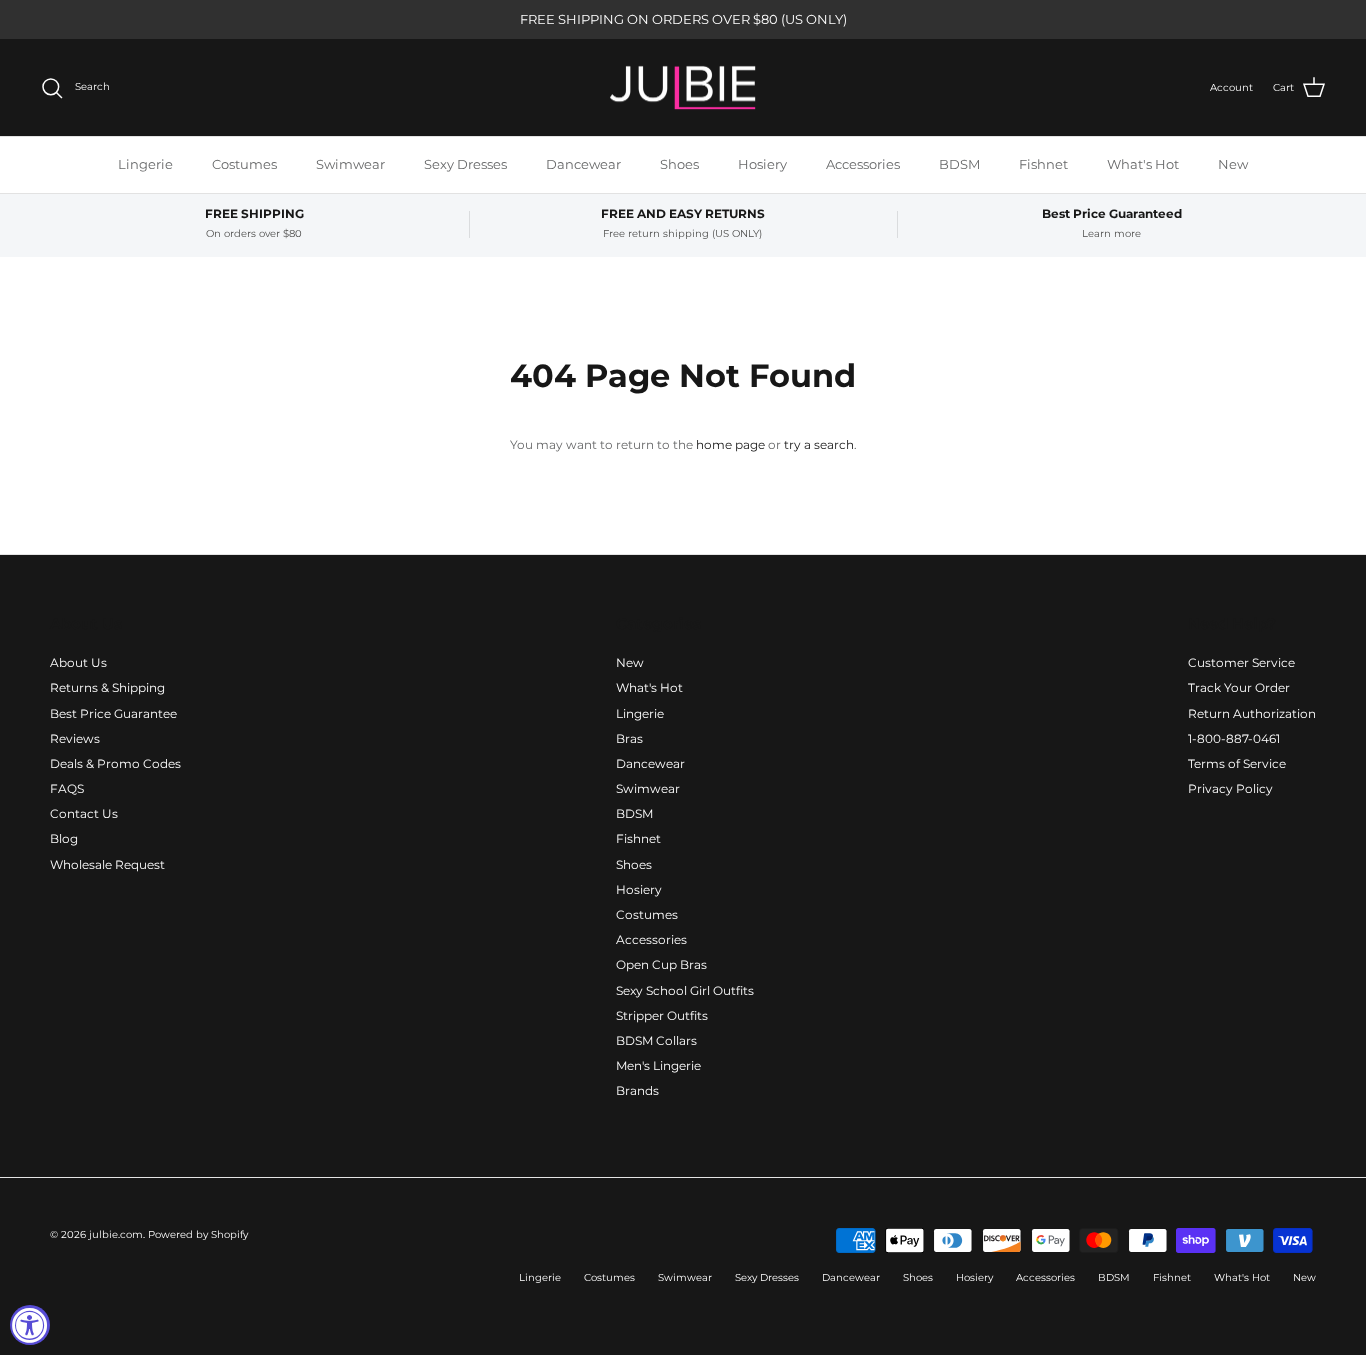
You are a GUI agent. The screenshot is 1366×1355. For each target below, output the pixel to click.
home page (730, 444)
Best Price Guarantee (113, 713)
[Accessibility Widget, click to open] (30, 1325)
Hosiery (762, 164)
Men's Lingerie (658, 1065)
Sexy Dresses (465, 164)
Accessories (863, 164)
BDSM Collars (656, 1040)
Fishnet (1043, 164)
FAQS (67, 788)
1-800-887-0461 (1234, 738)
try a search (819, 444)
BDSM (959, 164)
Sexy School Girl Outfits (685, 990)
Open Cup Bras (661, 964)
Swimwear (350, 164)
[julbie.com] (683, 88)
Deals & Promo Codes (115, 763)
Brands (637, 1090)
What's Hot (1143, 164)
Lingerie (145, 164)
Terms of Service (1237, 763)
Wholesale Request (107, 864)
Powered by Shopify (198, 1234)
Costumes (244, 164)
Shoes (679, 164)
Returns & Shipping (107, 687)
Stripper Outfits (662, 1015)
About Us (78, 662)
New (1233, 164)
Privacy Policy (1230, 788)
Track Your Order (1239, 687)
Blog (64, 838)
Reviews (75, 738)
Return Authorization (1252, 713)
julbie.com (116, 1234)
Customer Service (1241, 662)
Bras (629, 738)
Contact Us (84, 813)
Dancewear (583, 164)
